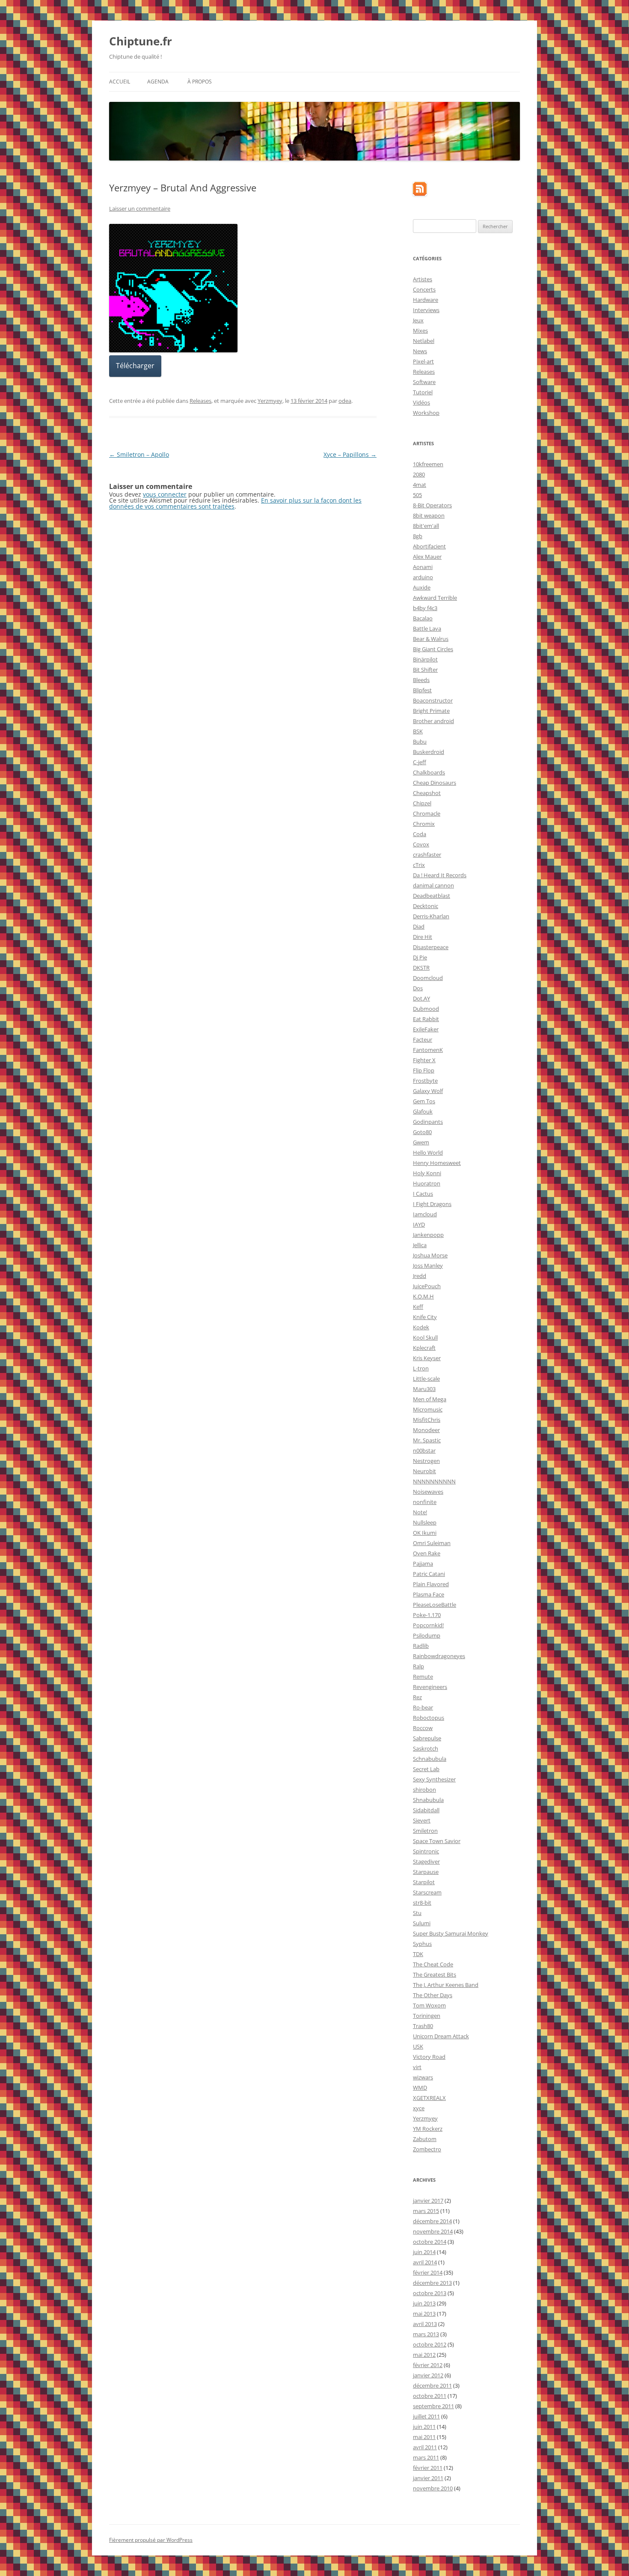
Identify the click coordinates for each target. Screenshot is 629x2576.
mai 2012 (424, 2355)
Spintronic (426, 1851)
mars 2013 (426, 2334)
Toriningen (427, 2016)
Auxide (422, 587)
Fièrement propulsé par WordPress (151, 2540)
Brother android (433, 721)
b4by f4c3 (425, 608)
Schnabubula (430, 1759)
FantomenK (428, 1050)
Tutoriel (423, 392)
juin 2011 (424, 2427)
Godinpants (428, 1122)
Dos (418, 988)
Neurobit (424, 1471)
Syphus (422, 1944)
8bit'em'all (426, 526)
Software (424, 382)
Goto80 (422, 1132)
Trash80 (423, 2026)
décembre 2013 (432, 2283)
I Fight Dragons (432, 1204)
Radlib (421, 1646)
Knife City (425, 1317)
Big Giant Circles (433, 649)
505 (417, 495)
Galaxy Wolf (428, 1091)
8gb (418, 536)
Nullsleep (425, 1522)
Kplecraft (424, 1348)
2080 (419, 474)
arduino (423, 577)
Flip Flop (424, 1070)
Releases (200, 401)
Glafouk (423, 1111)
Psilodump (427, 1635)
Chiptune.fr (141, 41)
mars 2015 (426, 2211)
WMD (420, 2088)
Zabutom (425, 2139)
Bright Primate (431, 711)
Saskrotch (426, 1748)
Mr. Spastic (427, 1440)
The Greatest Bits (435, 1974)
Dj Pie (420, 957)
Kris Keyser (427, 1358)
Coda (420, 834)
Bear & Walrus (431, 639)
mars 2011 (426, 2457)
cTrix (419, 865)
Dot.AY (421, 998)
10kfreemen (428, 464)
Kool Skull (425, 1337)
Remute (423, 1677)
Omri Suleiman (432, 1543)
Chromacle (427, 813)
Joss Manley (428, 1266)
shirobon (424, 1790)
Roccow (423, 1728)
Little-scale (426, 1379)
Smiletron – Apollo (139, 454)
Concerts (424, 289)
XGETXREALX (429, 2098)
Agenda (158, 82)
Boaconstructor (433, 700)
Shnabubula (428, 1800)
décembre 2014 (432, 2221)
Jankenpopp (428, 1235)
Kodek (421, 1327)
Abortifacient (429, 546)
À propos (200, 82)
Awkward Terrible (435, 598)
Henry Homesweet (437, 1163)
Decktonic (426, 906)
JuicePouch (427, 1286)
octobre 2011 (430, 2396)
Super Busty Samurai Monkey (451, 1933)
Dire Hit (423, 937)
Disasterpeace (431, 947)
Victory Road (429, 2057)
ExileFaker (426, 1029)
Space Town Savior (437, 1841)
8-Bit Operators (432, 505)
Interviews (426, 310)
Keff (418, 1307)
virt (417, 2067)
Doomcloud (428, 978)
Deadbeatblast (432, 896)
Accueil (120, 82)
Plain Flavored (431, 1584)
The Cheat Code (433, 1964)
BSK (418, 731)
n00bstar (424, 1450)
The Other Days (433, 1995)
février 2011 (428, 2468)
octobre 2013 (430, 2293)
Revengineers (430, 1687)
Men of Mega (430, 1399)
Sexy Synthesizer (434, 1779)
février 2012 (428, 2365)
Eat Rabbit (426, 1019)
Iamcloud (425, 1214)
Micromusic (428, 1409)
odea (345, 401)
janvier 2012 (428, 2375)
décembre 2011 (432, 2385)
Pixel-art (423, 361)
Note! (420, 1512)
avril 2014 (425, 2262)
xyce (419, 2108)
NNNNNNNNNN (434, 1481)
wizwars (423, 2077)
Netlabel (424, 341)
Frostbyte (425, 1081)
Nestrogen (426, 1461)
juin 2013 (424, 2303)
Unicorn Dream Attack (441, 2036)
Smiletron (425, 1831)
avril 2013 (425, 2324)
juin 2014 (424, 2252)
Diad (419, 926)
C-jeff (420, 762)
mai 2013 (424, 2314)
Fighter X (424, 1060)
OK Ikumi (425, 1533)
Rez (417, 1697)
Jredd (420, 1276)
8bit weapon (429, 515)
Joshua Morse (430, 1255)
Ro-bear (423, 1707)
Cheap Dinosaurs (435, 783)
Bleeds (421, 680)
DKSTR (421, 968)
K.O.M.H (423, 1296)
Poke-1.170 (427, 1615)
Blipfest (422, 690)
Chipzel (422, 803)
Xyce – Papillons (350, 454)
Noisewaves (428, 1492)
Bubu (420, 742)
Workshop (426, 413)
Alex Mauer (427, 557)
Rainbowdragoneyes (439, 1656)
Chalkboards (429, 772)
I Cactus (423, 1194)
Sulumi (422, 1923)
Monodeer (426, 1430)
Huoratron (427, 1183)
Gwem (421, 1142)
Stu (417, 1913)
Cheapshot (427, 793)
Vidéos (421, 402)
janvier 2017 (428, 2201)
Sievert (422, 1820)
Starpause (426, 1872)
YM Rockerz (428, 2129)
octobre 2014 (430, 2242)
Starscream (427, 1892)
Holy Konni (427, 1173)
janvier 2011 (428, 2478)
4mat (420, 485)
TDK (418, 1954)
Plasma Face (429, 1594)
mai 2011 (424, 2437)
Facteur (423, 1039)
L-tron (421, 1368)
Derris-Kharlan (431, 916)
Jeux (418, 320)
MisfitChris (427, 1420)
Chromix (424, 824)
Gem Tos (424, 1101)
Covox (421, 844)
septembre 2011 (433, 2406)
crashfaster (427, 855)
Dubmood (426, 1009)
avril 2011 (425, 2447)
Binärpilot (425, 659)
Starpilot (424, 1882)
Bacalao (423, 618)
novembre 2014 (433, 2231)
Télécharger (135, 366)
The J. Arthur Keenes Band (446, 1985)
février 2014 (428, 2272)
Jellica (420, 1245)
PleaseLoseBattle (435, 1605)
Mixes (420, 331)
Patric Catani (429, 1574)
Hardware (426, 300)
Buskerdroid (429, 752)
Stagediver (426, 1861)
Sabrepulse (427, 1738)
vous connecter (165, 494)
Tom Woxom (429, 2005)
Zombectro (427, 2149)
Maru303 (424, 1389)
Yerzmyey (270, 401)
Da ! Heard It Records (440, 875)
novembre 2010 (433, 2488)
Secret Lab (426, 1769)
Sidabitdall (426, 1810)
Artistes (423, 279)
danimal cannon (433, 885)
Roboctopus (429, 1718)
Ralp (418, 1666)
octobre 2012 (430, 2344)
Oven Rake (427, 1553)
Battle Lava (427, 628)
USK (418, 2046)
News (420, 351)
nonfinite (425, 1502)
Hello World (428, 1152)
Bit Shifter (425, 670)
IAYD (419, 1224)
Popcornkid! (428, 1625)
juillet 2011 (426, 2416)
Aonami (423, 567)
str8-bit (422, 1903)
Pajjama (423, 1563)
